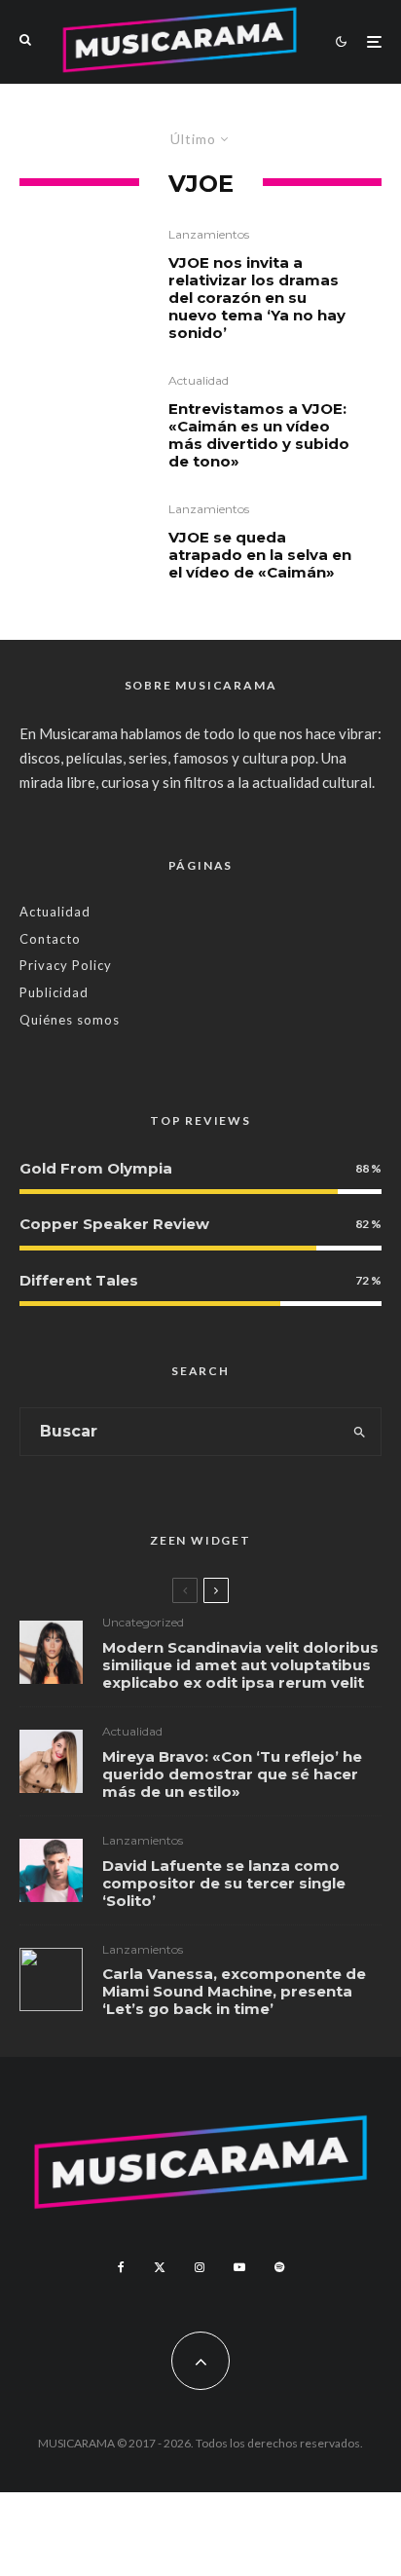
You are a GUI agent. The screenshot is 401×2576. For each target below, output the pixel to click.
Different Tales (79, 1280)
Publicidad (54, 992)
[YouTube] (239, 2267)
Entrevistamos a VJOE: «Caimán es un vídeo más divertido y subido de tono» (259, 435)
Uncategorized (143, 1622)
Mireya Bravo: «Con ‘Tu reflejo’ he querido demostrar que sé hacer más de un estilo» (232, 1774)
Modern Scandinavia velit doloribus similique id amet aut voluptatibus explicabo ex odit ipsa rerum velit (240, 1665)
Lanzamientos (209, 234)
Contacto (50, 939)
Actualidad (199, 380)
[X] (160, 2267)
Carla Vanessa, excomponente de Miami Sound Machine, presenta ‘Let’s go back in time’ (234, 1992)
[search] (360, 1432)
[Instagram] (200, 2267)
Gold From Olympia (96, 1168)
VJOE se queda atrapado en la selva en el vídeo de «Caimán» (260, 555)
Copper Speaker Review (114, 1224)
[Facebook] (121, 2267)
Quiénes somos (70, 1020)
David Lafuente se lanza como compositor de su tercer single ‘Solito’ (224, 1884)
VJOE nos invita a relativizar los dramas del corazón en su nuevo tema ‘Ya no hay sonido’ (257, 298)
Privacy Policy (66, 965)
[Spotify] (279, 2267)
